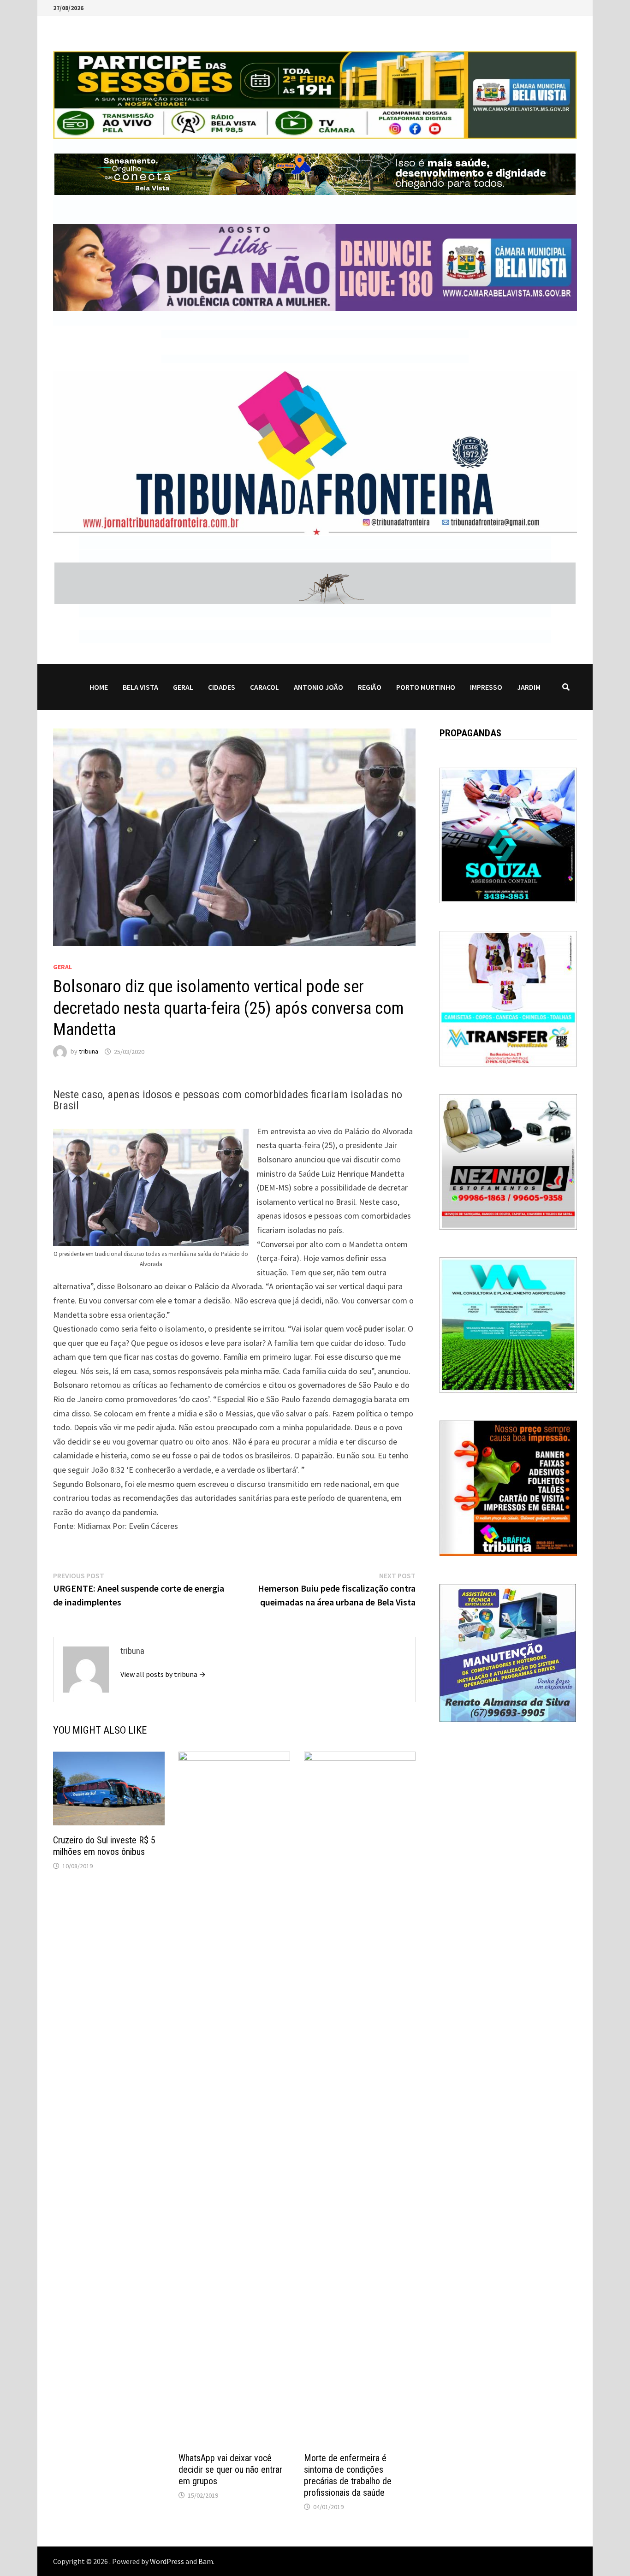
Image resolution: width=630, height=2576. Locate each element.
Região (370, 687)
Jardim (529, 687)
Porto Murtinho (426, 687)
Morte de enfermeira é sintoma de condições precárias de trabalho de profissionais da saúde (348, 2475)
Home (99, 687)
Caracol (264, 687)
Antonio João (318, 687)
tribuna (89, 1052)
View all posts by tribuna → (163, 1674)
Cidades (222, 687)
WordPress (167, 2561)
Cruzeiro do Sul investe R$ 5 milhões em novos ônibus (104, 1846)
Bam (206, 2561)
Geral (183, 687)
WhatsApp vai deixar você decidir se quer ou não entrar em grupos (230, 2469)
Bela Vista (140, 687)
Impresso (486, 687)
